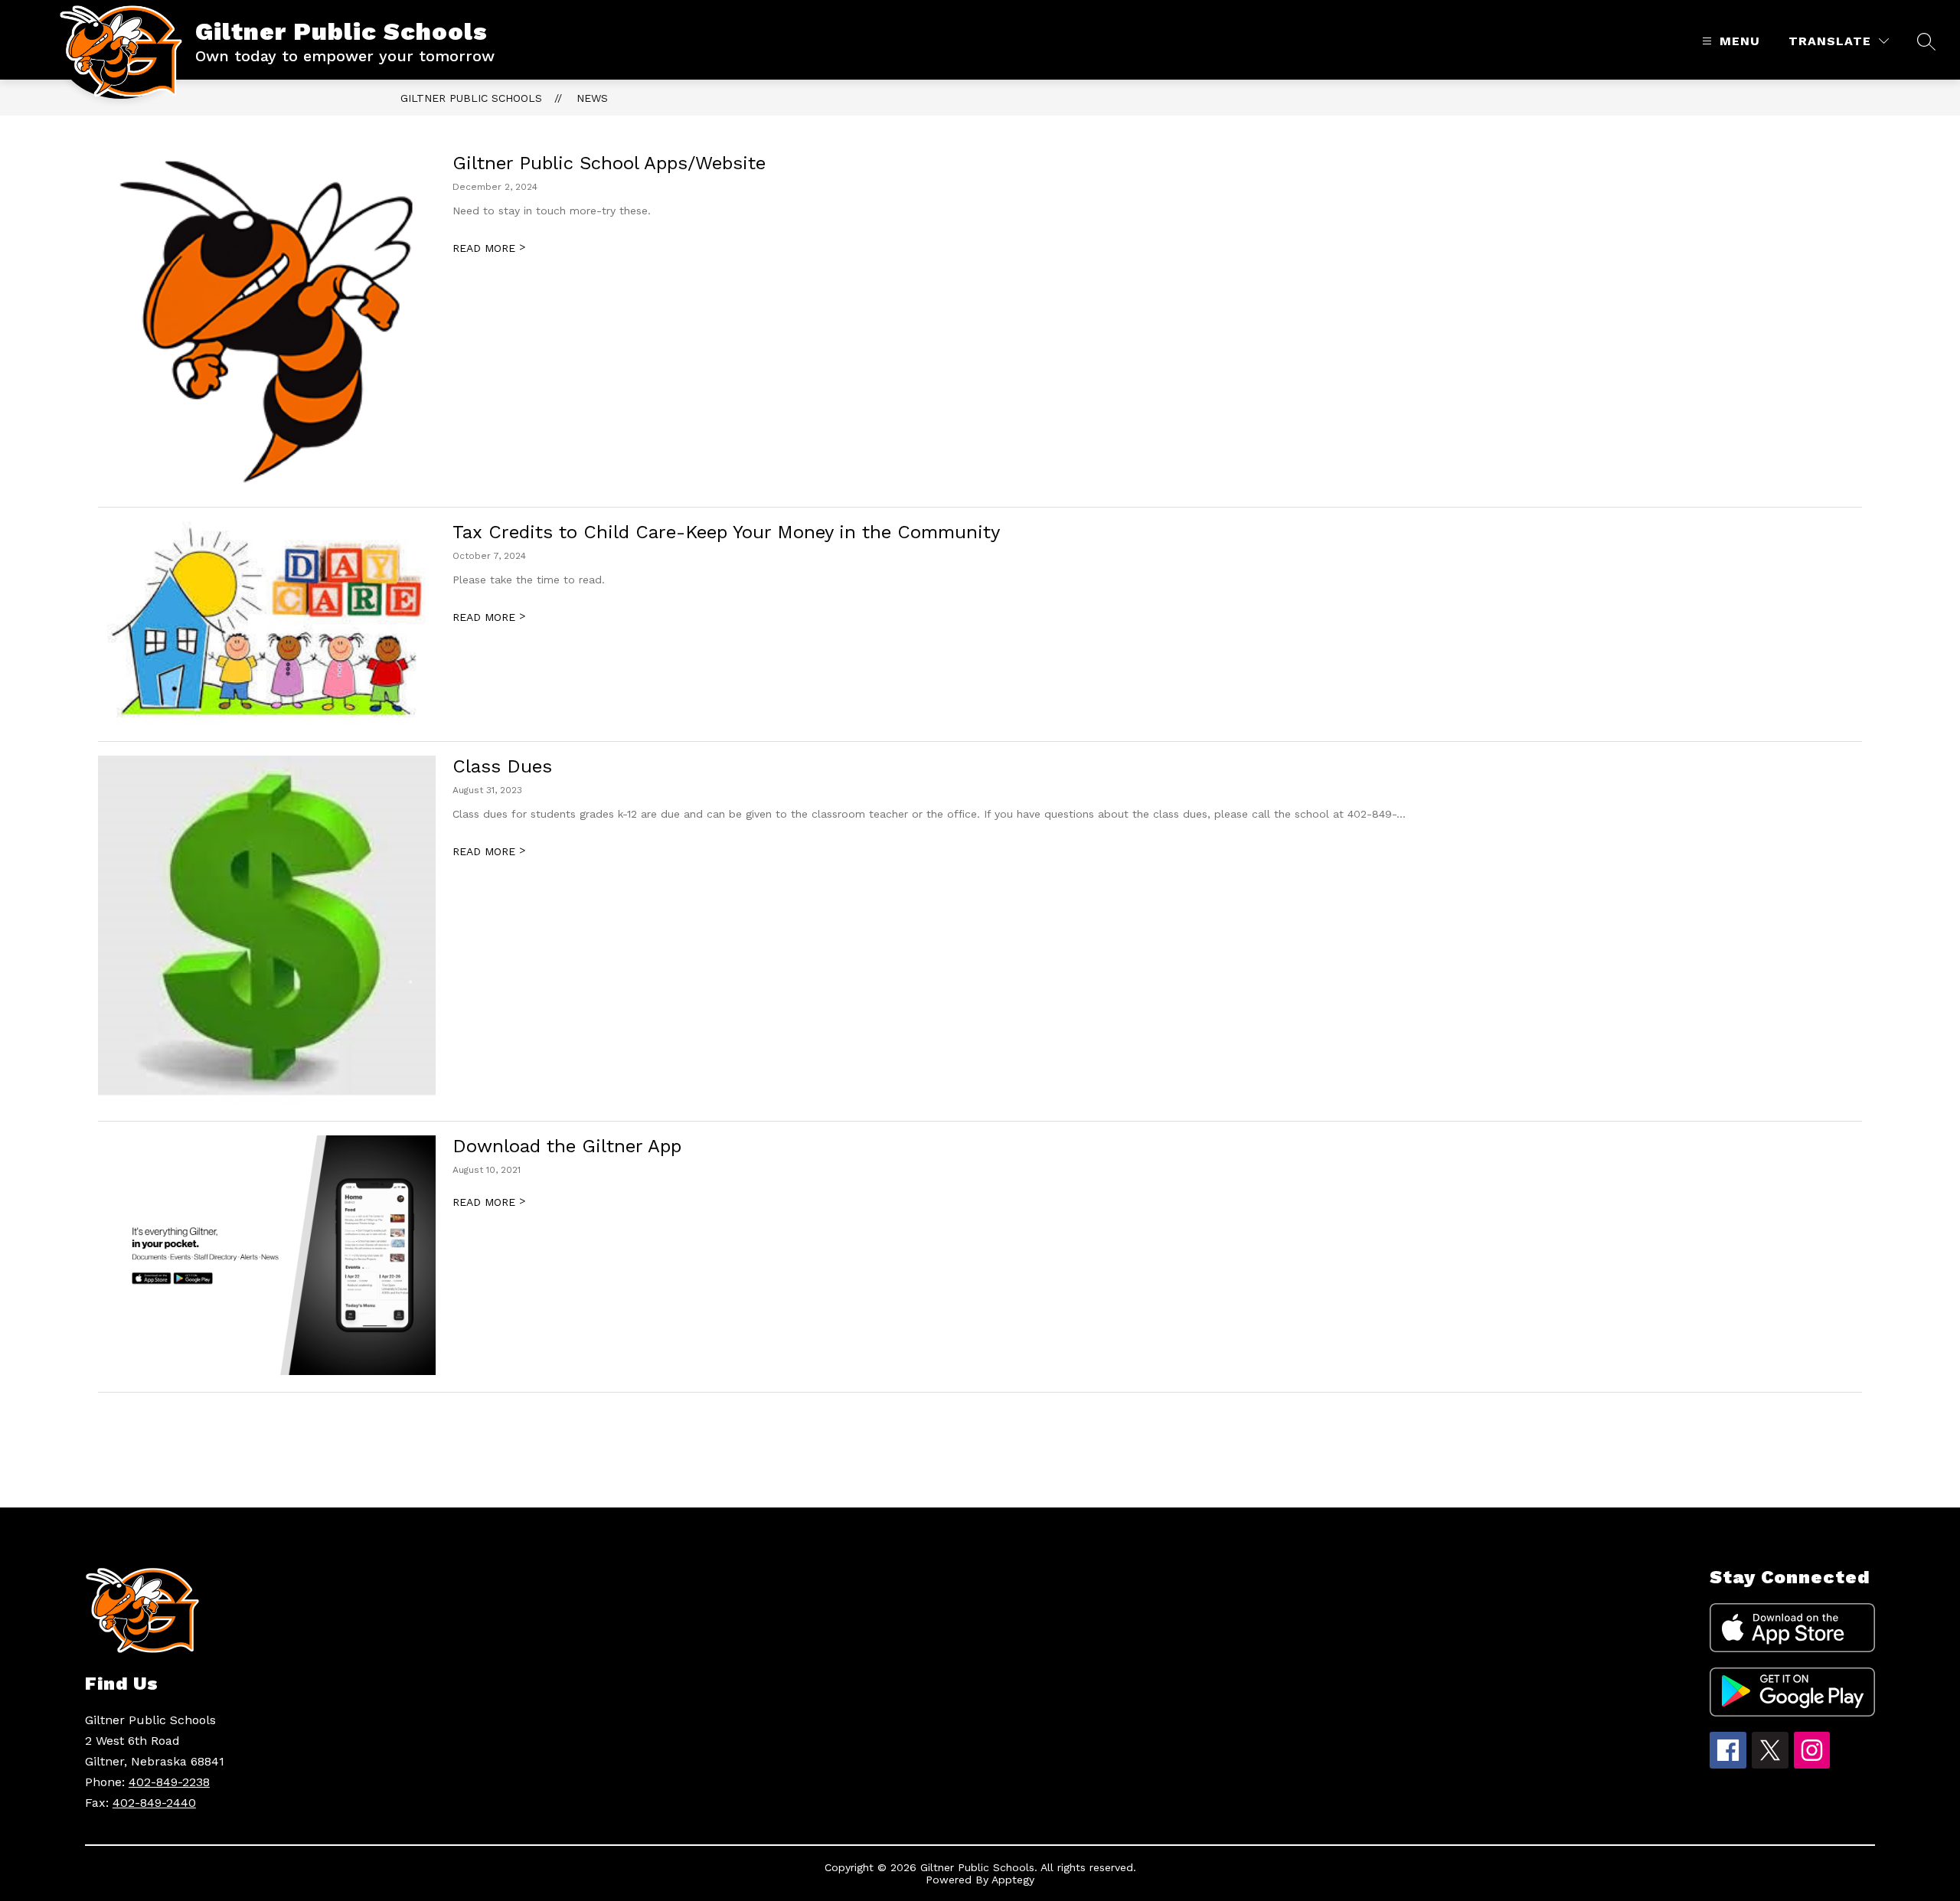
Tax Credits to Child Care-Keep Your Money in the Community (726, 532)
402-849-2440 (154, 1803)
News (592, 98)
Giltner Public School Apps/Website (609, 163)
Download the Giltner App (567, 1146)
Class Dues (502, 766)
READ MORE (489, 248)
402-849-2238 (169, 1782)
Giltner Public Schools (471, 98)
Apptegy (1013, 1880)
